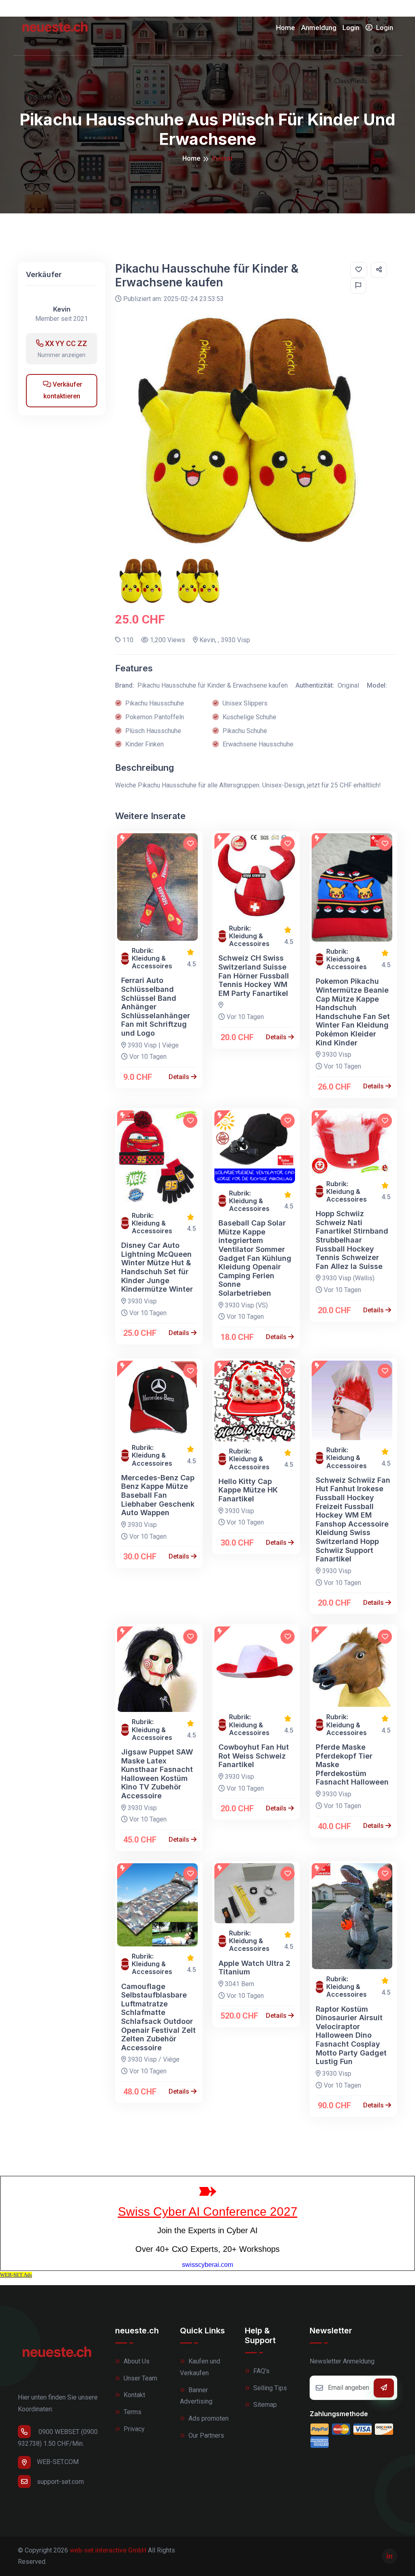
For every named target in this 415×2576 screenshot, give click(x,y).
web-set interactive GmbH (108, 2550)
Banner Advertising (196, 2396)
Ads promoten (208, 2418)
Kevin (62, 309)
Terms (132, 2412)
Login (351, 28)
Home (286, 28)
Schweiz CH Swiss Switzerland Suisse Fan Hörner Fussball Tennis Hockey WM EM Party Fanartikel (254, 975)
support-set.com (60, 2482)
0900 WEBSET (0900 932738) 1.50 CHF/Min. (58, 2438)
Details (180, 1077)
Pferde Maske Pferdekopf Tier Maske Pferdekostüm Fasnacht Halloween (352, 1764)
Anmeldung (319, 28)
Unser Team (140, 2378)
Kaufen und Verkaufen (200, 2367)
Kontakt (134, 2395)
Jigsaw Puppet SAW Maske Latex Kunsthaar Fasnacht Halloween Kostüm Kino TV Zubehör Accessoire (157, 1774)
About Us (136, 2361)
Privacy (133, 2429)
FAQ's (261, 2371)
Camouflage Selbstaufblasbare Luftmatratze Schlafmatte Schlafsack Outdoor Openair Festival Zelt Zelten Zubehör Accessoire (158, 2017)
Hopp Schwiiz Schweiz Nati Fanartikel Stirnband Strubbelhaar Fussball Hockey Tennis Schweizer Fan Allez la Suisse (352, 1240)
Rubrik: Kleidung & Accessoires (152, 958)
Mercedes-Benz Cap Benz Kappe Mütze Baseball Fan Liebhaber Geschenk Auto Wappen (158, 1495)
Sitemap (264, 2405)
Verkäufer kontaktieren (63, 390)
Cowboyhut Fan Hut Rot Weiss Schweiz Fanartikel (254, 1756)
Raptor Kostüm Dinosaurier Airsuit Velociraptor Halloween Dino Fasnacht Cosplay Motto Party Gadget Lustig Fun (351, 2035)
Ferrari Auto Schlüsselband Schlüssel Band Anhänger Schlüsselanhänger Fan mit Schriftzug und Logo (156, 1007)
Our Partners (205, 2435)
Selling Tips (269, 2388)
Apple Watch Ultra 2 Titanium (254, 1968)
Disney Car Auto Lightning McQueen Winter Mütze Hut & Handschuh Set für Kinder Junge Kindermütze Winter (157, 1267)
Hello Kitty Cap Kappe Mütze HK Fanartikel (248, 1490)
